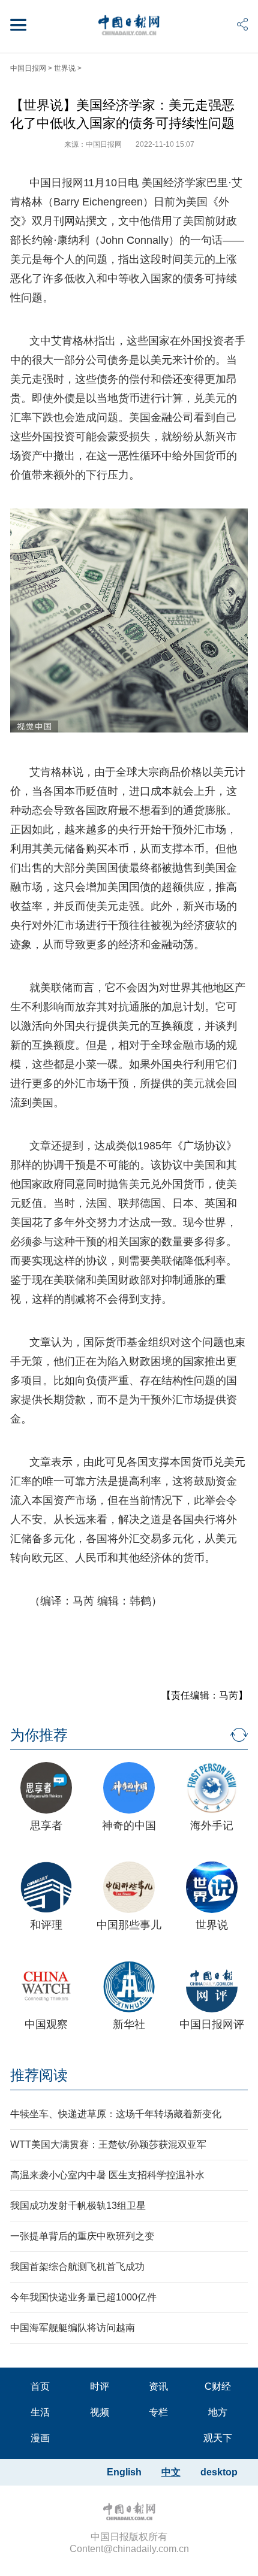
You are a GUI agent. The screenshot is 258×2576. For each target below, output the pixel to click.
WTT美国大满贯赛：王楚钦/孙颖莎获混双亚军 (108, 2144)
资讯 (158, 2386)
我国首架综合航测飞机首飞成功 (77, 2267)
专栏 (158, 2412)
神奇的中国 (129, 1826)
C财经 (218, 2386)
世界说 (65, 68)
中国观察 (46, 2024)
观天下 (218, 2438)
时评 (100, 2386)
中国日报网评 (212, 2024)
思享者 (46, 1826)
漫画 (40, 2438)
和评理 (46, 1925)
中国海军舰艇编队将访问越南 (73, 2328)
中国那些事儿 (129, 1925)
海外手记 (212, 1826)
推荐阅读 (39, 2075)
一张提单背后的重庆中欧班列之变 (82, 2236)
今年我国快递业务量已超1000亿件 (83, 2297)
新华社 (129, 2024)
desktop (219, 2472)
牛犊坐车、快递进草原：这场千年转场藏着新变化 (116, 2114)
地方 (218, 2412)
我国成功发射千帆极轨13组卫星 (78, 2206)
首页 (40, 2386)
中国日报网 (28, 68)
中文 (171, 2472)
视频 (100, 2412)
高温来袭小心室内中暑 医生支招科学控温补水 (107, 2175)
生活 (40, 2412)
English (124, 2472)
